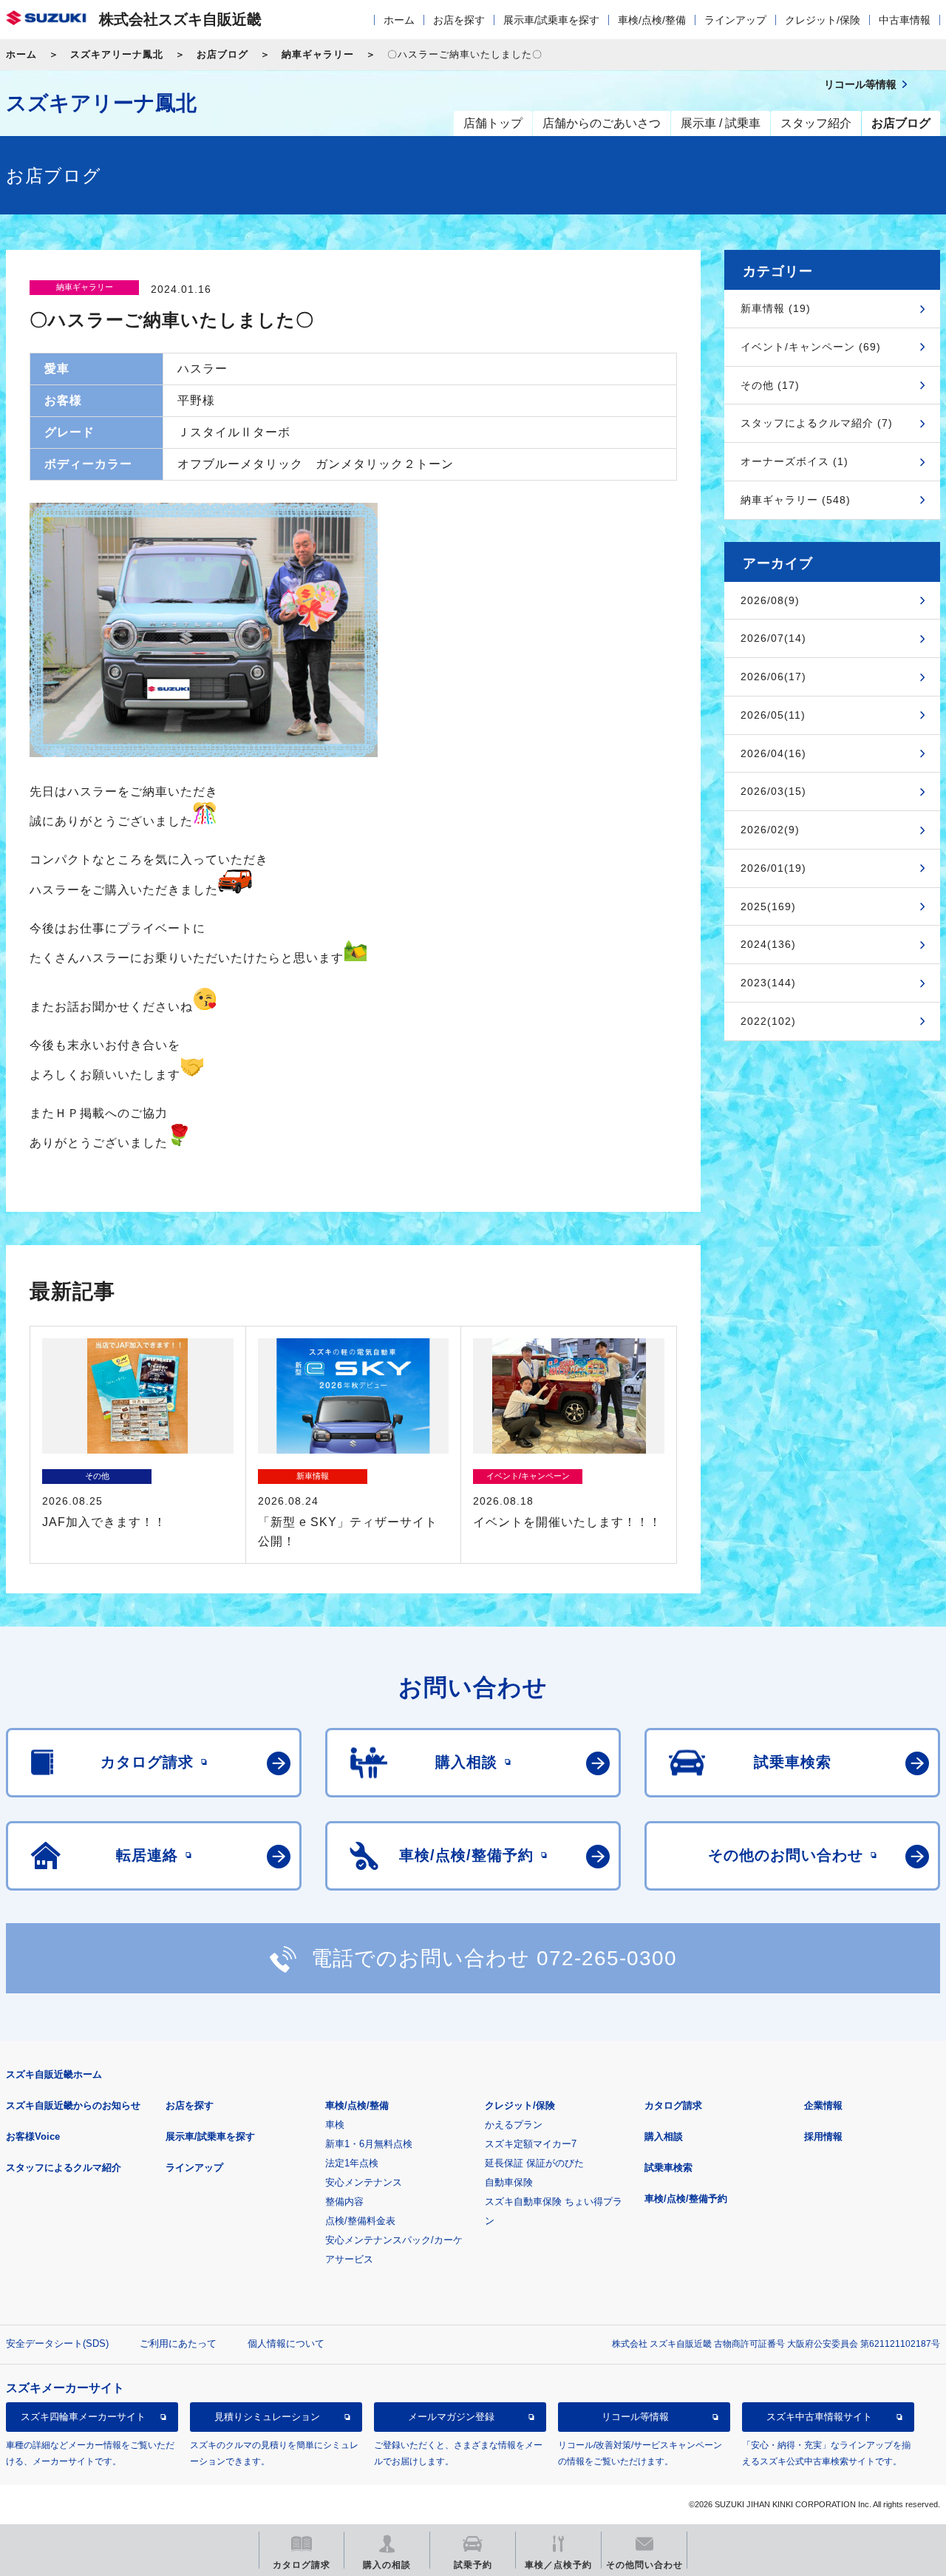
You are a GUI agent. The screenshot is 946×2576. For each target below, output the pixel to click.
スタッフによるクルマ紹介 (64, 2167)
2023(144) (768, 983)
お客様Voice (33, 2136)
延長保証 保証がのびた (534, 2163)
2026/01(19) (773, 868)
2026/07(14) (773, 638)
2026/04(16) (773, 753)
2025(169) (768, 906)
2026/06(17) (773, 677)
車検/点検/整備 (652, 20)
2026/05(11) (773, 715)
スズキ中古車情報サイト (819, 2417)
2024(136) (768, 944)
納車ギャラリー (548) (796, 500)
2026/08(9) (770, 600)
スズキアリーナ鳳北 (117, 54)
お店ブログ (222, 54)
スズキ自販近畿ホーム (54, 2074)
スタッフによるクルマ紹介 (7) (817, 423)
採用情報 (823, 2136)
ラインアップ (735, 20)
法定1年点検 (352, 2163)
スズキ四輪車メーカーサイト (83, 2417)
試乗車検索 (668, 2167)
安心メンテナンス (364, 2182)
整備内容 (344, 2202)
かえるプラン (514, 2125)
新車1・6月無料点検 (369, 2144)
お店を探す (459, 20)
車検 (335, 2125)
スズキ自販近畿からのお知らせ (73, 2105)
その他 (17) (770, 385)
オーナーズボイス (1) (794, 461)
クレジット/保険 (823, 20)
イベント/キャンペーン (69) (811, 347)
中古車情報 (905, 20)
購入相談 (664, 2136)
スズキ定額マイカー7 (531, 2144)
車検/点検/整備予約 (686, 2199)
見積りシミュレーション (267, 2417)
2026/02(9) (770, 830)
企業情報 (823, 2105)
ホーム (399, 20)
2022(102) (768, 1021)
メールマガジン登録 (451, 2417)
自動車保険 (509, 2182)
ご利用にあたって (178, 2343)
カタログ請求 (673, 2105)
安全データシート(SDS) (57, 2343)
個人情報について (286, 2343)
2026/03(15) (773, 791)
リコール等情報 (635, 2417)
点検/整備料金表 (360, 2221)
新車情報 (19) (776, 308)
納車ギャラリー (318, 54)
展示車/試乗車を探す (551, 20)
